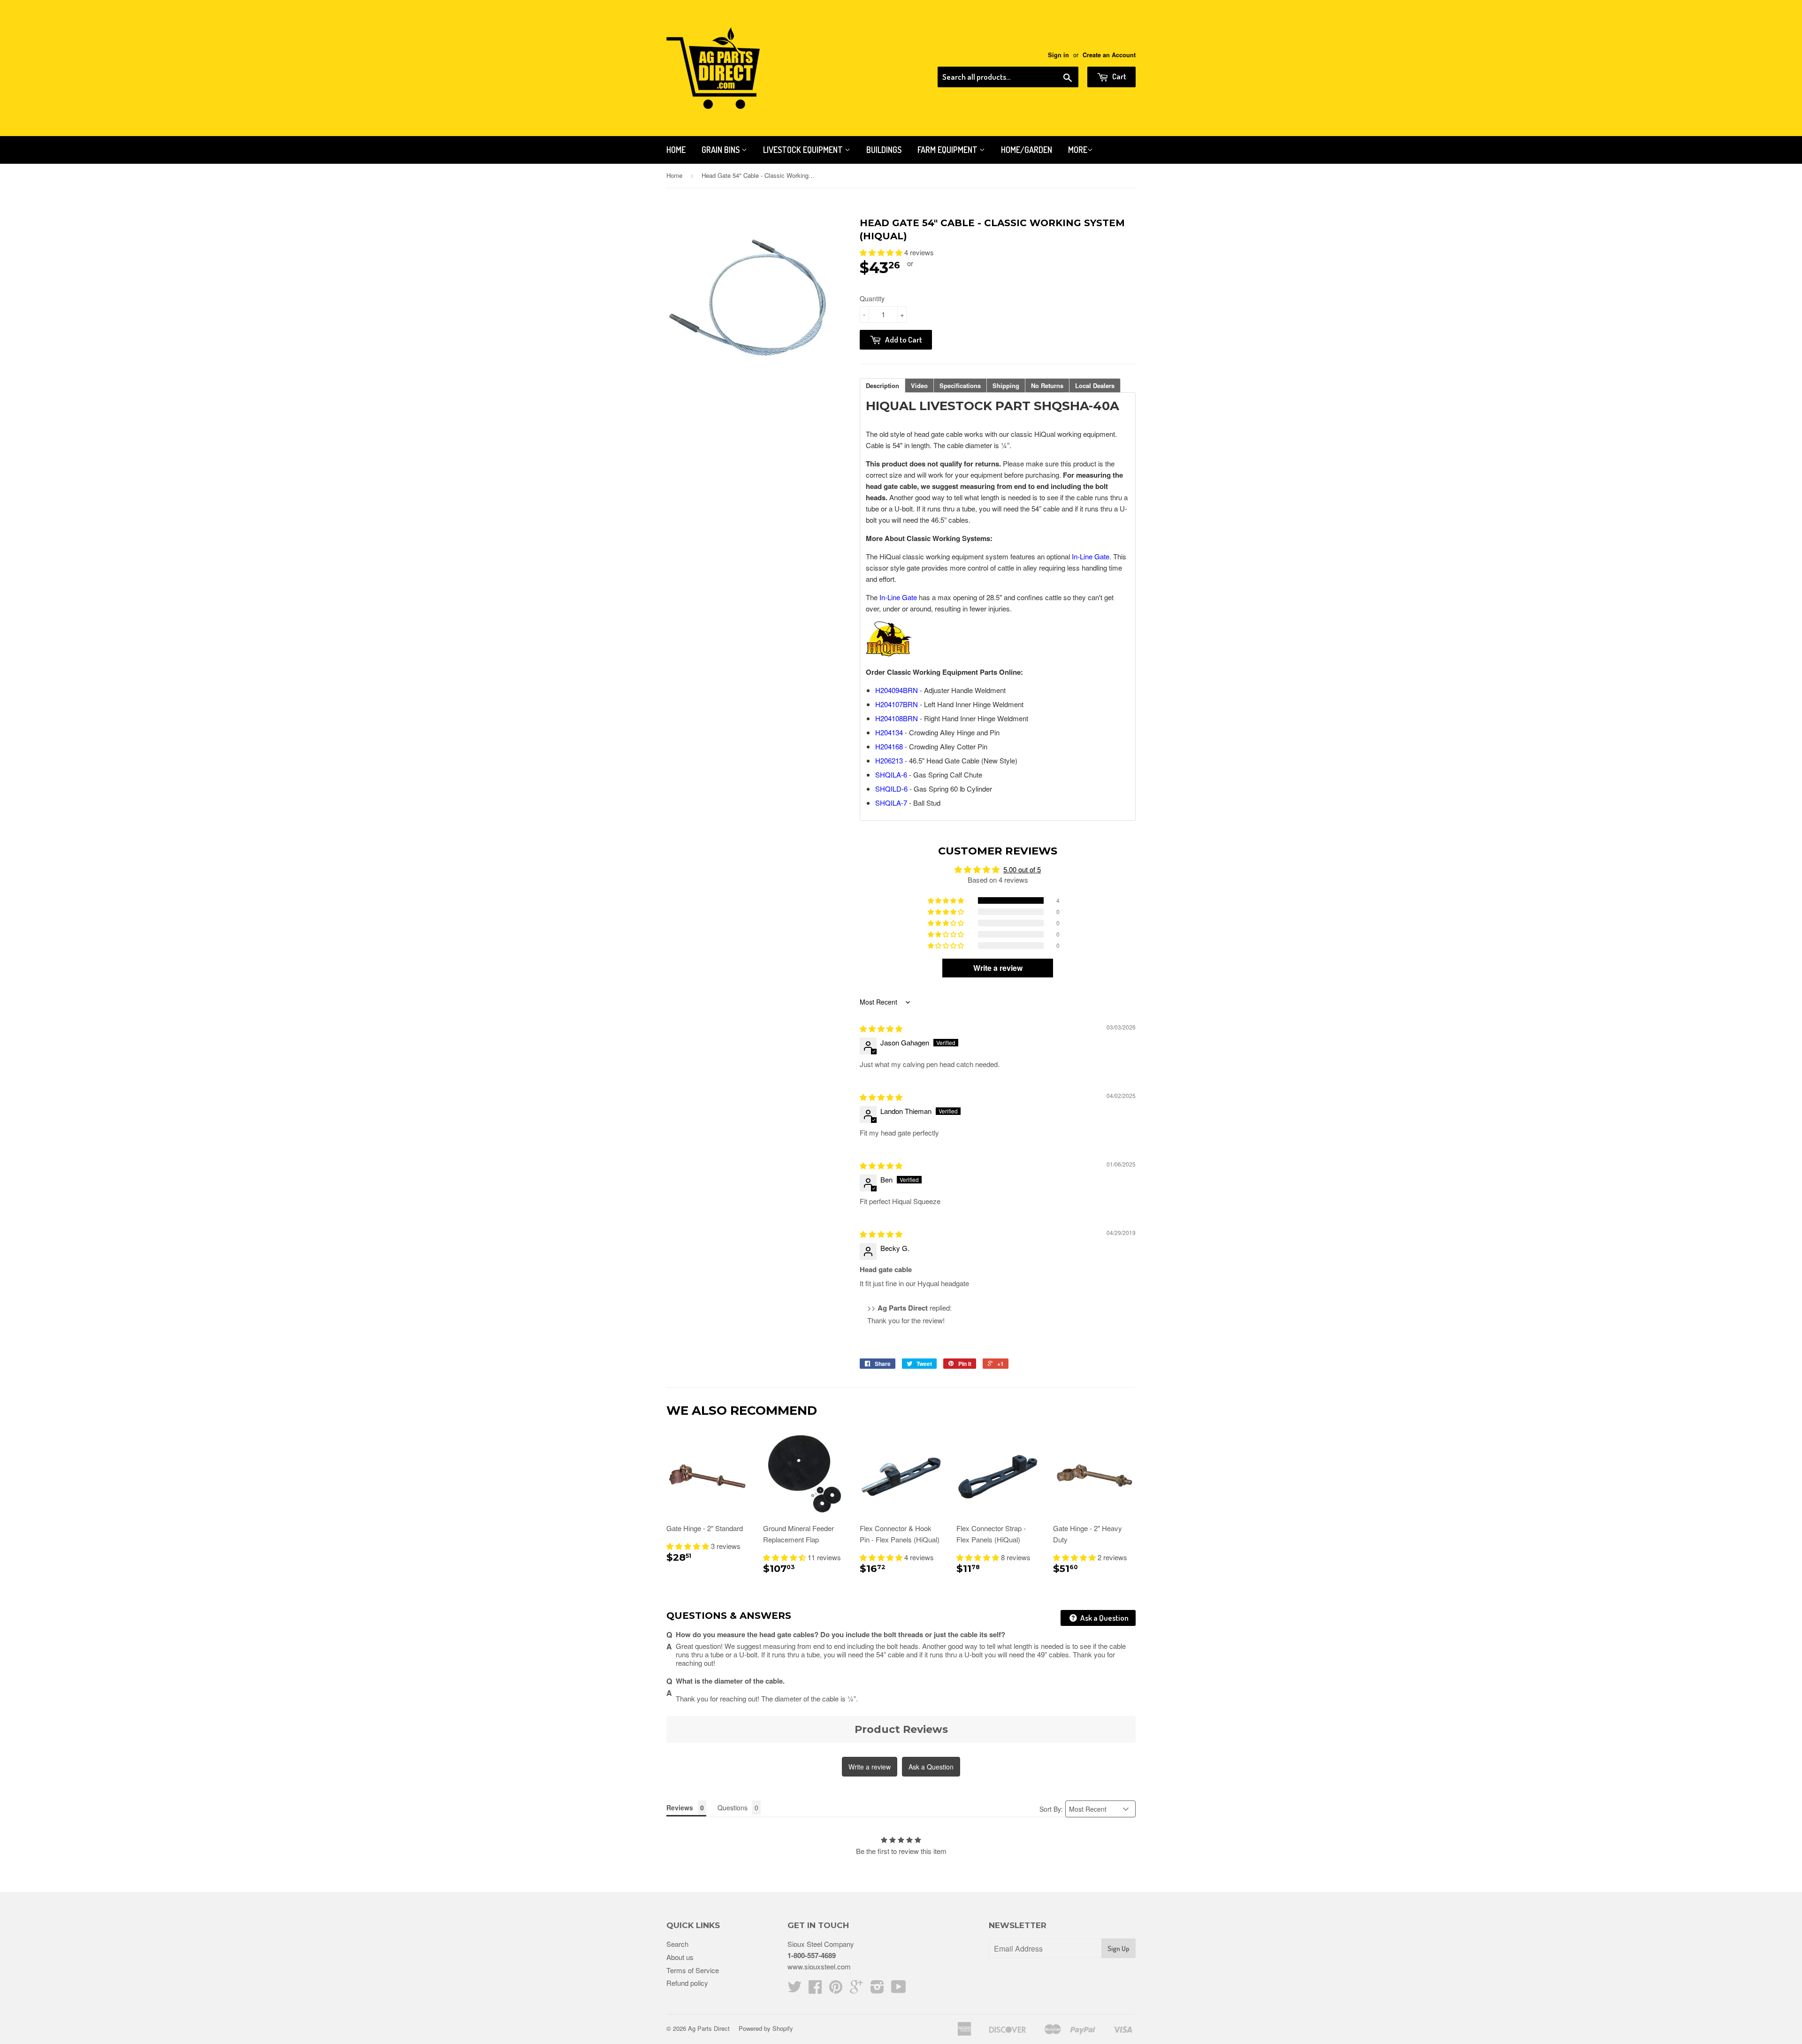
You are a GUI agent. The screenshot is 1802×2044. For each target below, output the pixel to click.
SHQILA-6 (891, 774)
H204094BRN (897, 690)
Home (676, 150)
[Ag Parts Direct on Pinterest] (836, 1989)
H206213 (889, 760)
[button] (882, 252)
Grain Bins (722, 150)
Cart (1119, 76)
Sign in (1058, 55)
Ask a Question (1104, 1618)
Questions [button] (733, 1808)
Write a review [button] (998, 968)
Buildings (884, 150)
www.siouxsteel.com (819, 1966)
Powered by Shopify (766, 2028)
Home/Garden (1027, 150)
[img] (881, 1028)
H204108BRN (897, 718)
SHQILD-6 (891, 789)
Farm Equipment (948, 150)
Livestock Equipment (804, 150)
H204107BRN (897, 704)
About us (680, 1957)
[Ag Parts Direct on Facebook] (815, 1989)
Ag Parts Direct (709, 2028)
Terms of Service (693, 1970)
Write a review (870, 1767)
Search (677, 1944)
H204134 (889, 732)
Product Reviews (901, 1729)
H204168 (889, 746)
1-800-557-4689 (812, 1955)
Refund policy (687, 1983)
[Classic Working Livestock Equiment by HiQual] (889, 653)
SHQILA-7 (891, 803)
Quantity (872, 298)
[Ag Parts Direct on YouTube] (899, 1989)
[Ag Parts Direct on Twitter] (794, 1989)
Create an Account (1109, 55)
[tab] (882, 385)
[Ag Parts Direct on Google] (856, 1989)
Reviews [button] (680, 1808)
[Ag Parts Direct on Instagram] (877, 1989)
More (1078, 150)
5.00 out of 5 (1022, 869)
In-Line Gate (1091, 556)
